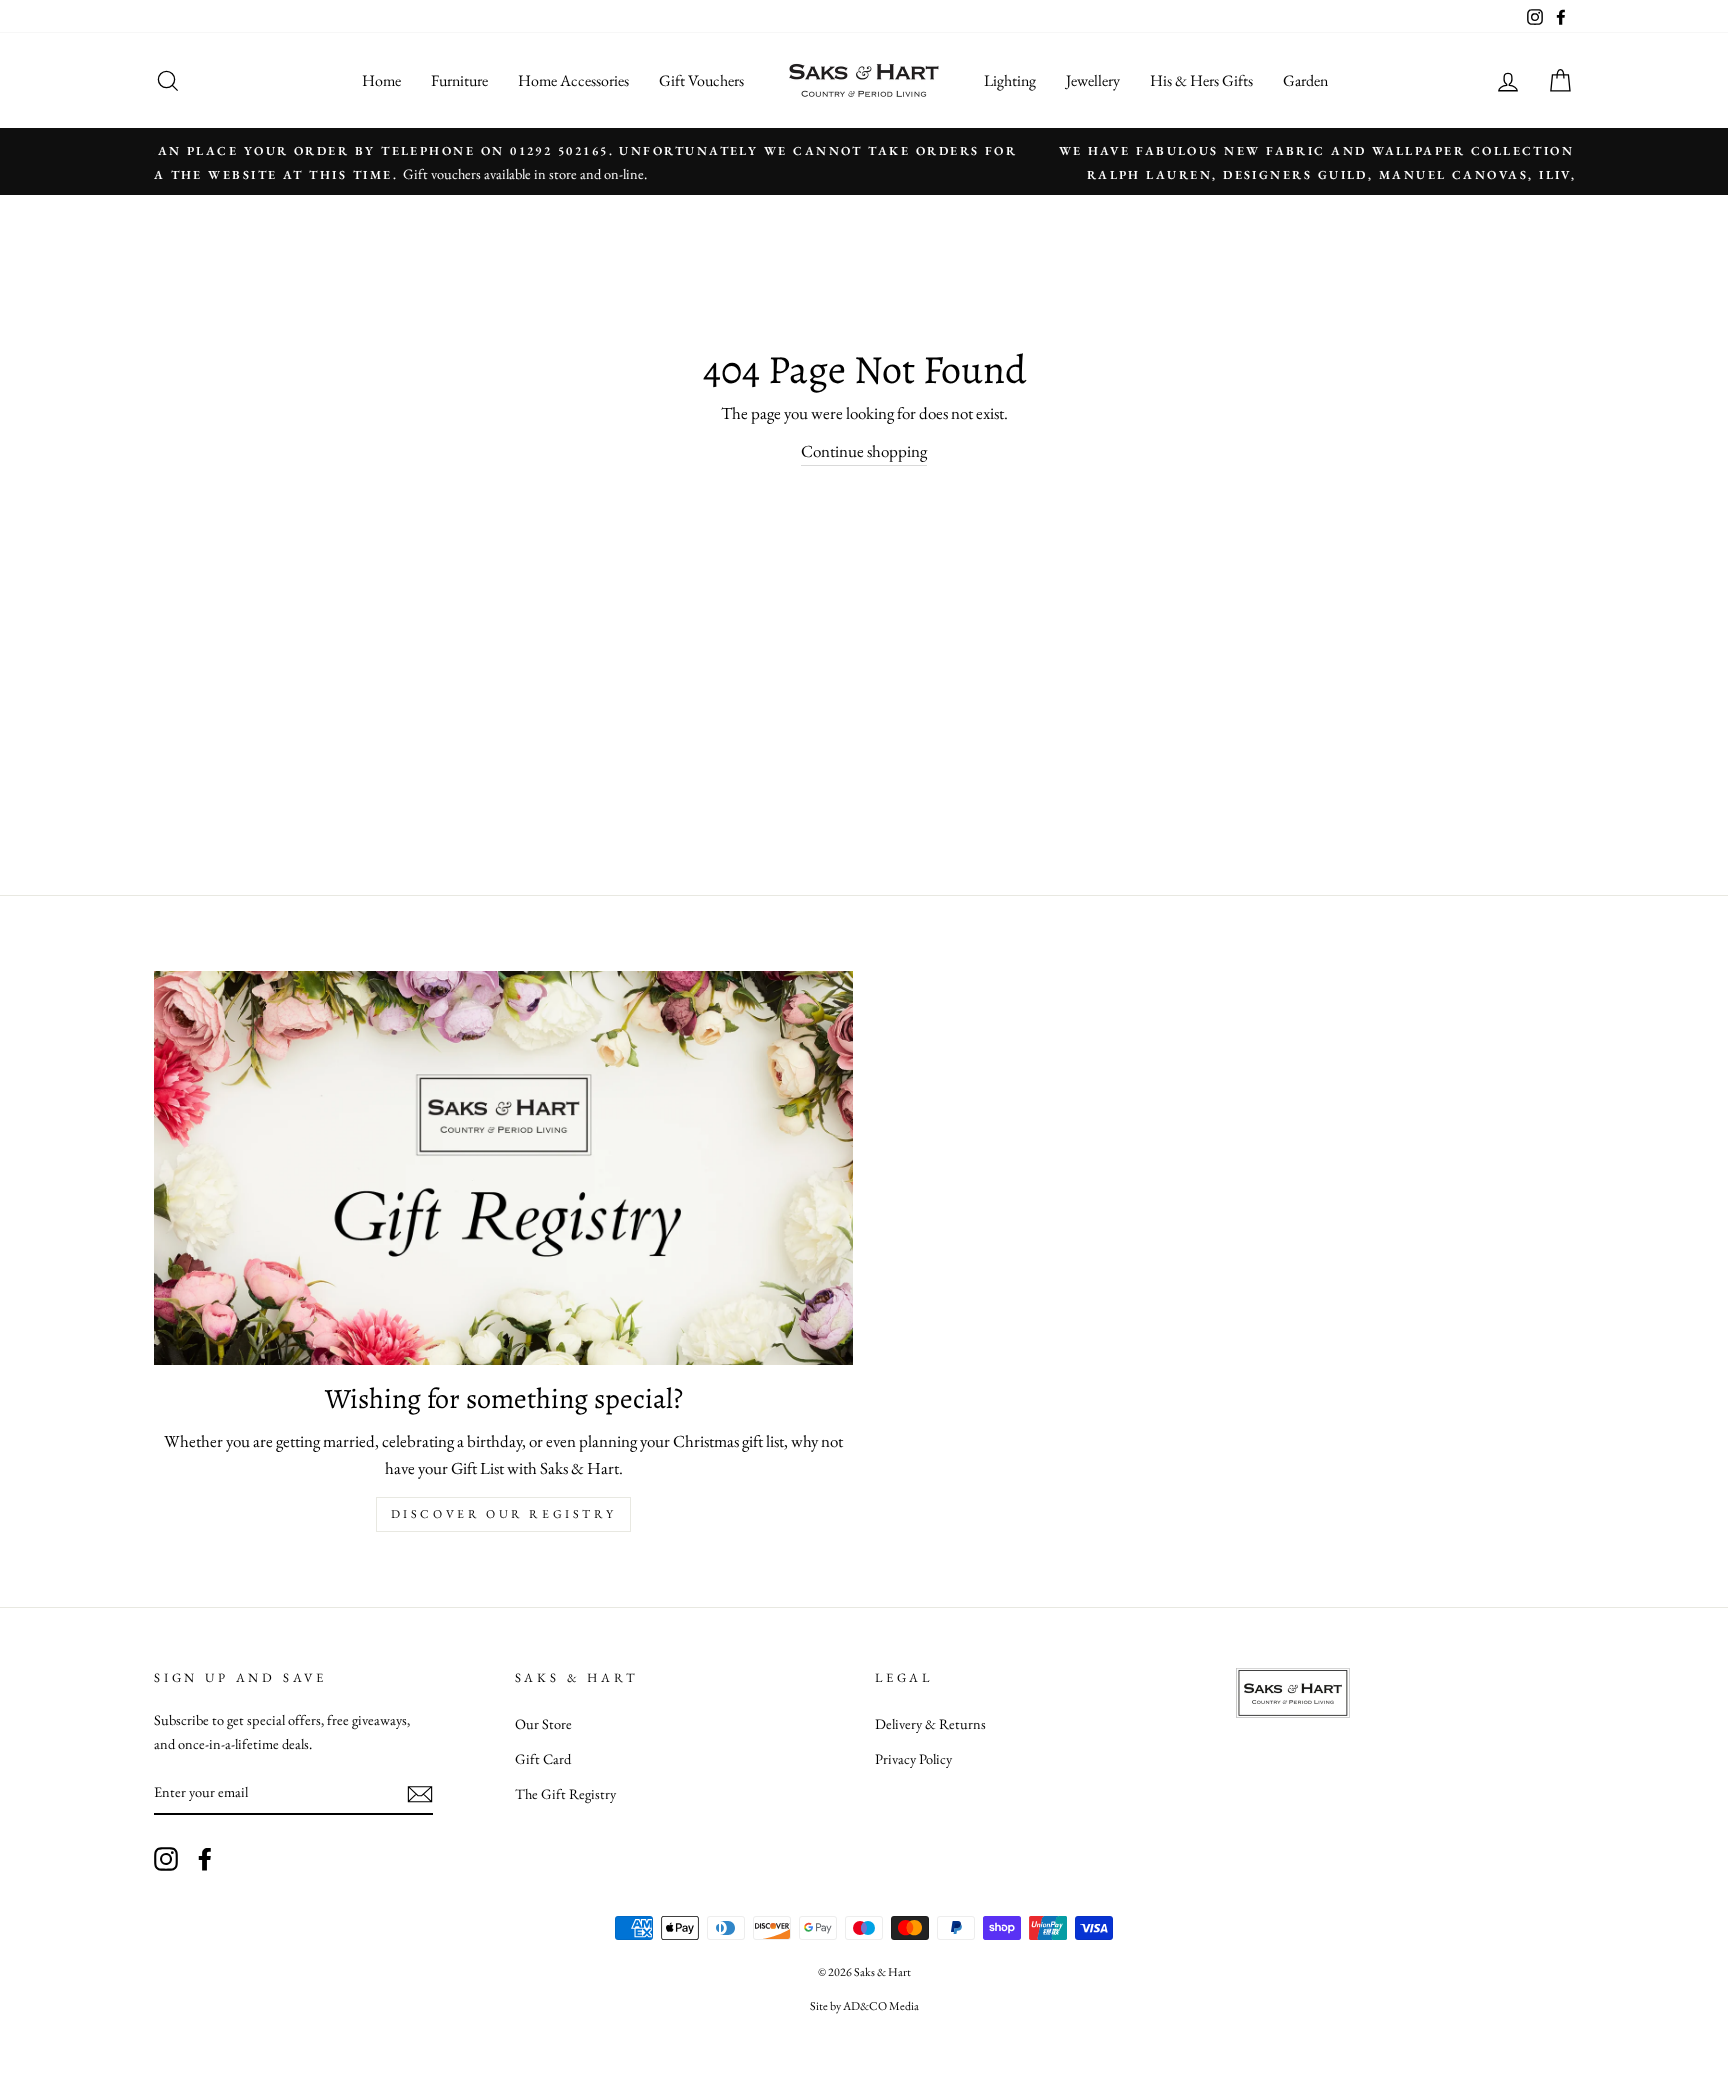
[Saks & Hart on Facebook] (205, 1858)
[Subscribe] (420, 1792)
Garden (1305, 80)
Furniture (459, 80)
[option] (864, 161)
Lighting (1010, 80)
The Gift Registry (565, 1793)
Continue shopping (864, 451)
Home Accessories (573, 80)
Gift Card (543, 1758)
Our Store (543, 1723)
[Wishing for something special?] (503, 1167)
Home (381, 80)
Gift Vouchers (701, 80)
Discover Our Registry (504, 1514)
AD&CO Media (881, 2006)
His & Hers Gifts (1201, 80)
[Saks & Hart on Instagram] (166, 1858)
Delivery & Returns (930, 1723)
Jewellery (1093, 80)
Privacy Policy (913, 1758)
